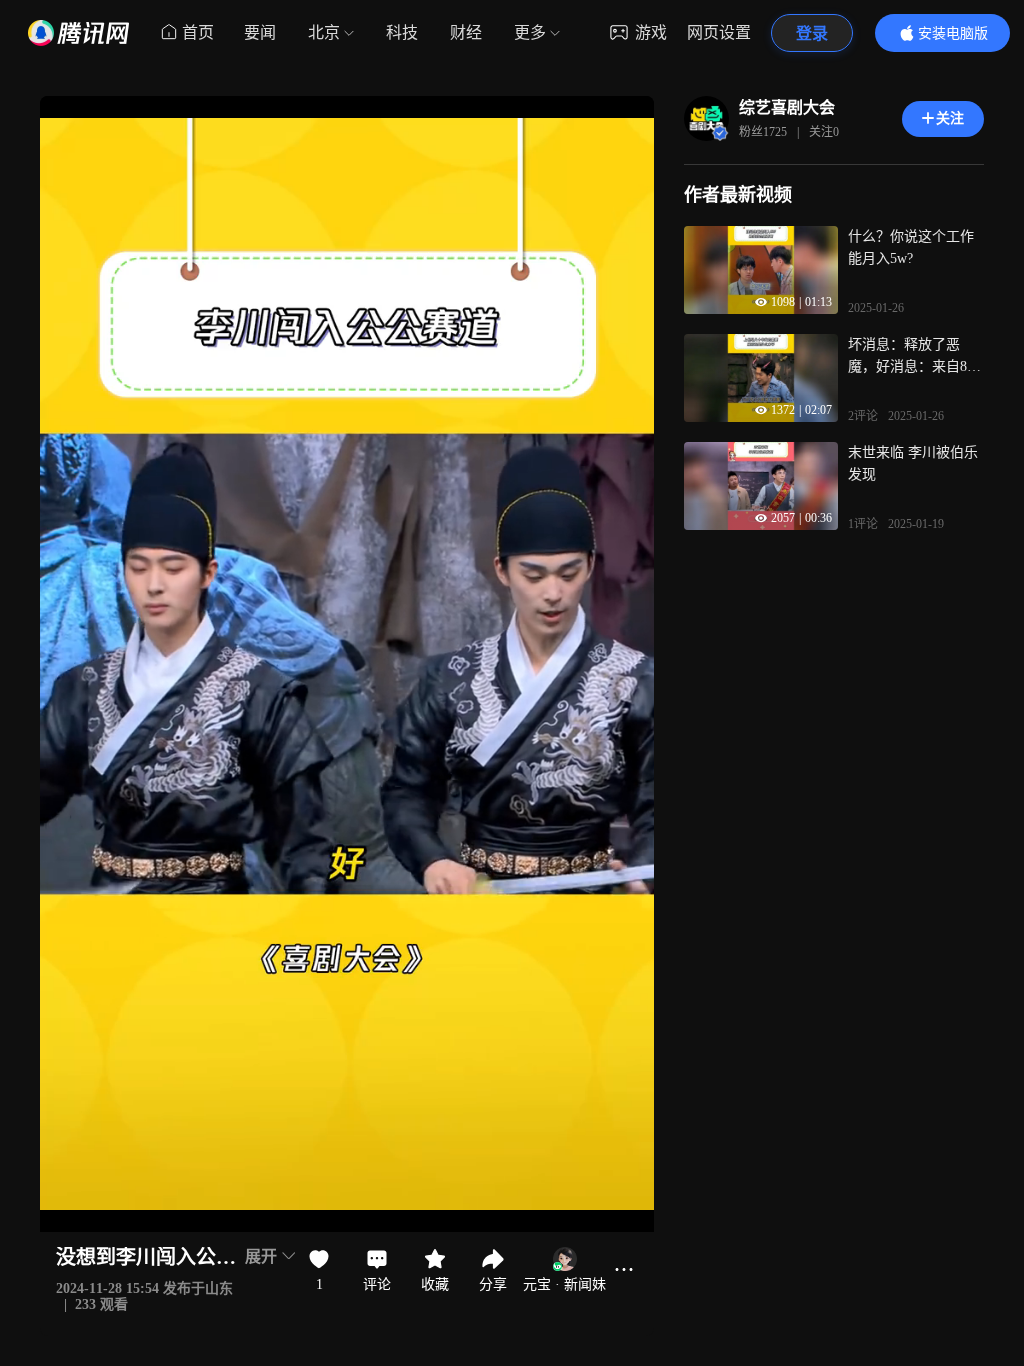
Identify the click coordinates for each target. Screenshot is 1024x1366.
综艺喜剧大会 (787, 107)
